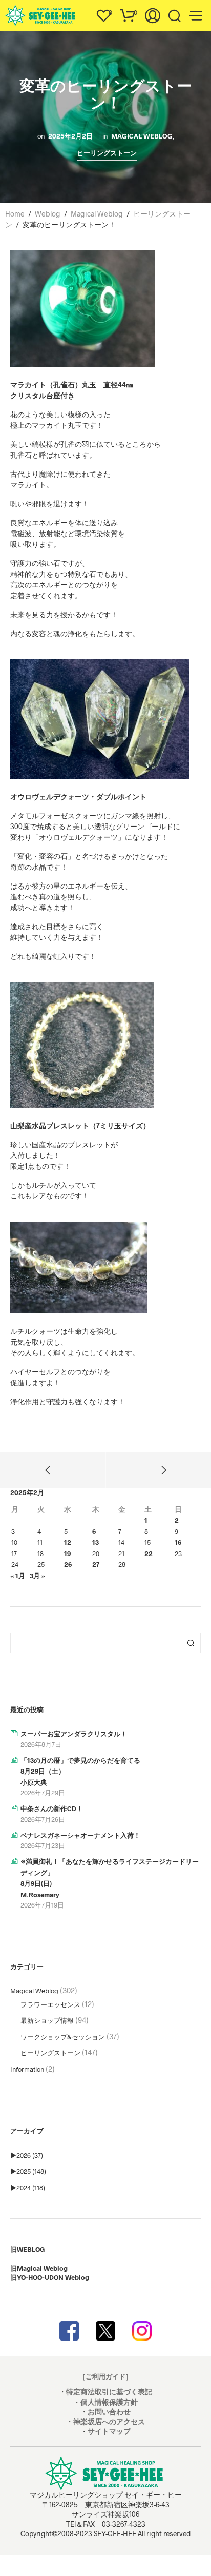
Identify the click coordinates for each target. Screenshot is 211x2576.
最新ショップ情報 (47, 2020)
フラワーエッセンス (50, 2004)
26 (68, 1564)
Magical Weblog (142, 136)
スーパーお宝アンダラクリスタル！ (74, 1734)
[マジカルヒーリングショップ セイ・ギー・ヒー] (69, 2331)
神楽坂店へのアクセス (109, 2421)
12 (68, 1542)
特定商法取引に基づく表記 (109, 2392)
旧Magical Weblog (39, 2268)
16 (178, 1542)
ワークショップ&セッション (63, 2037)
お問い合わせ (109, 2412)
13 (96, 1542)
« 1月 (18, 1576)
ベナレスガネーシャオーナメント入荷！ (80, 1835)
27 (96, 1564)
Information (27, 2069)
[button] (103, 13)
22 (149, 1554)
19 (67, 1554)
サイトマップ (109, 2431)
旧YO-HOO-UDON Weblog (50, 2277)
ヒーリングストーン (107, 153)
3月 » (37, 1576)
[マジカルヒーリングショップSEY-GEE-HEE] (105, 2331)
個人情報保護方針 (109, 2402)
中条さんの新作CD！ (52, 1808)
